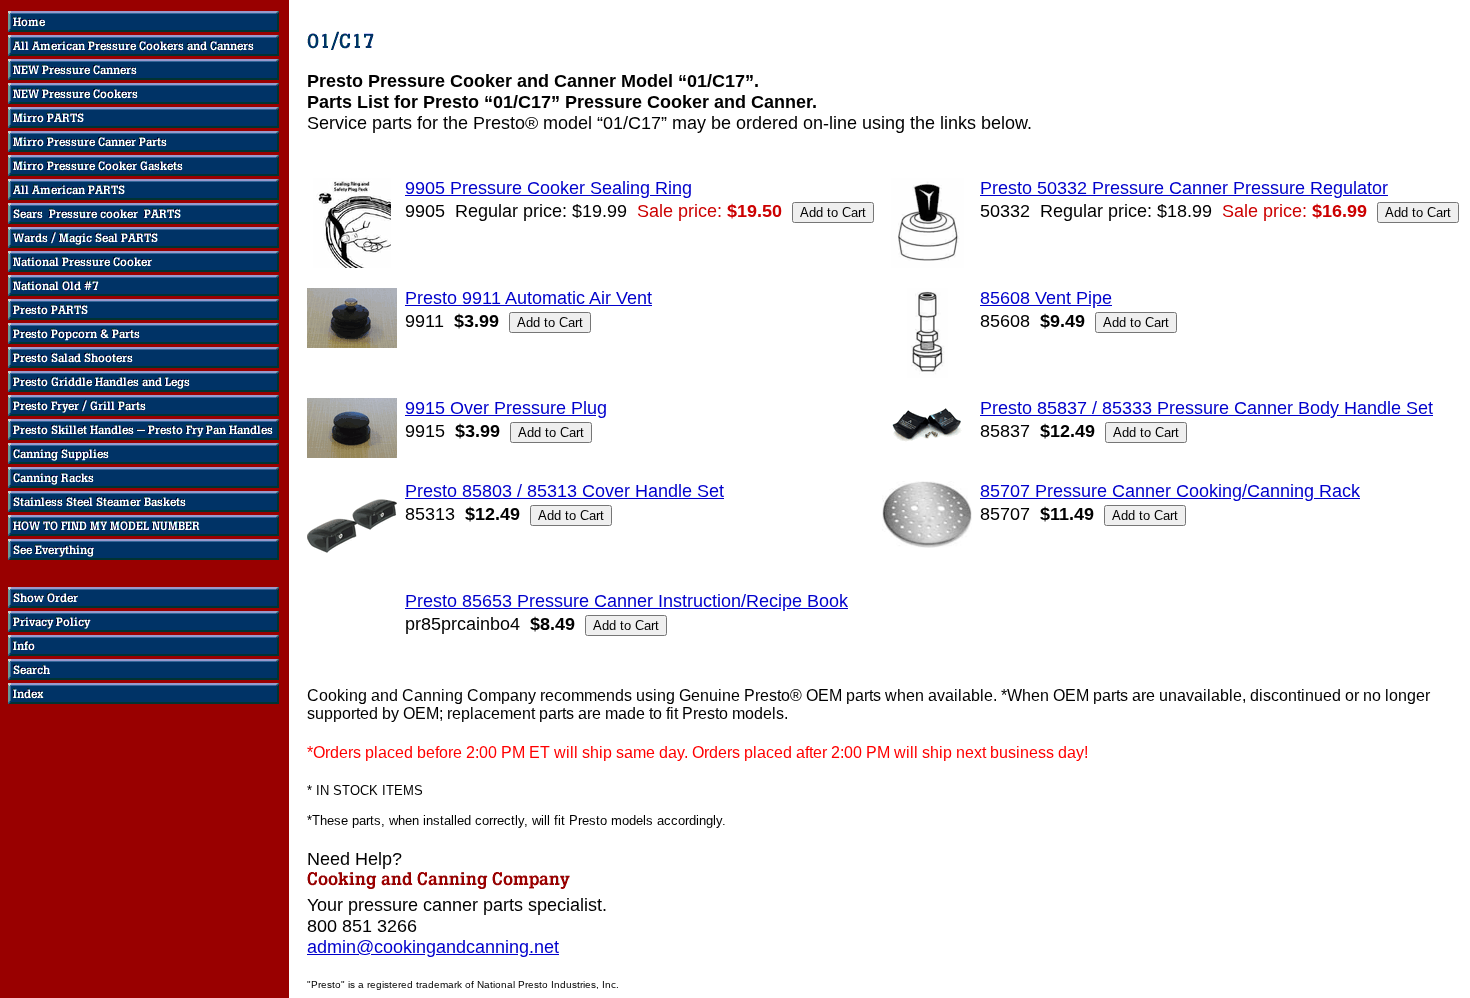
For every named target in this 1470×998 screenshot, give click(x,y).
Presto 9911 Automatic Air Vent (528, 298)
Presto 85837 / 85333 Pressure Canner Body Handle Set (1206, 408)
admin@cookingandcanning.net (433, 947)
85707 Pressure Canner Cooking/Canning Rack (1170, 491)
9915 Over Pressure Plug (506, 408)
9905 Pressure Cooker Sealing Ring (548, 188)
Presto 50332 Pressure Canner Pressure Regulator (1184, 188)
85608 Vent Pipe (1046, 298)
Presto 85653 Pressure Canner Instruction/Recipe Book (626, 601)
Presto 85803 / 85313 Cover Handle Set (564, 491)
